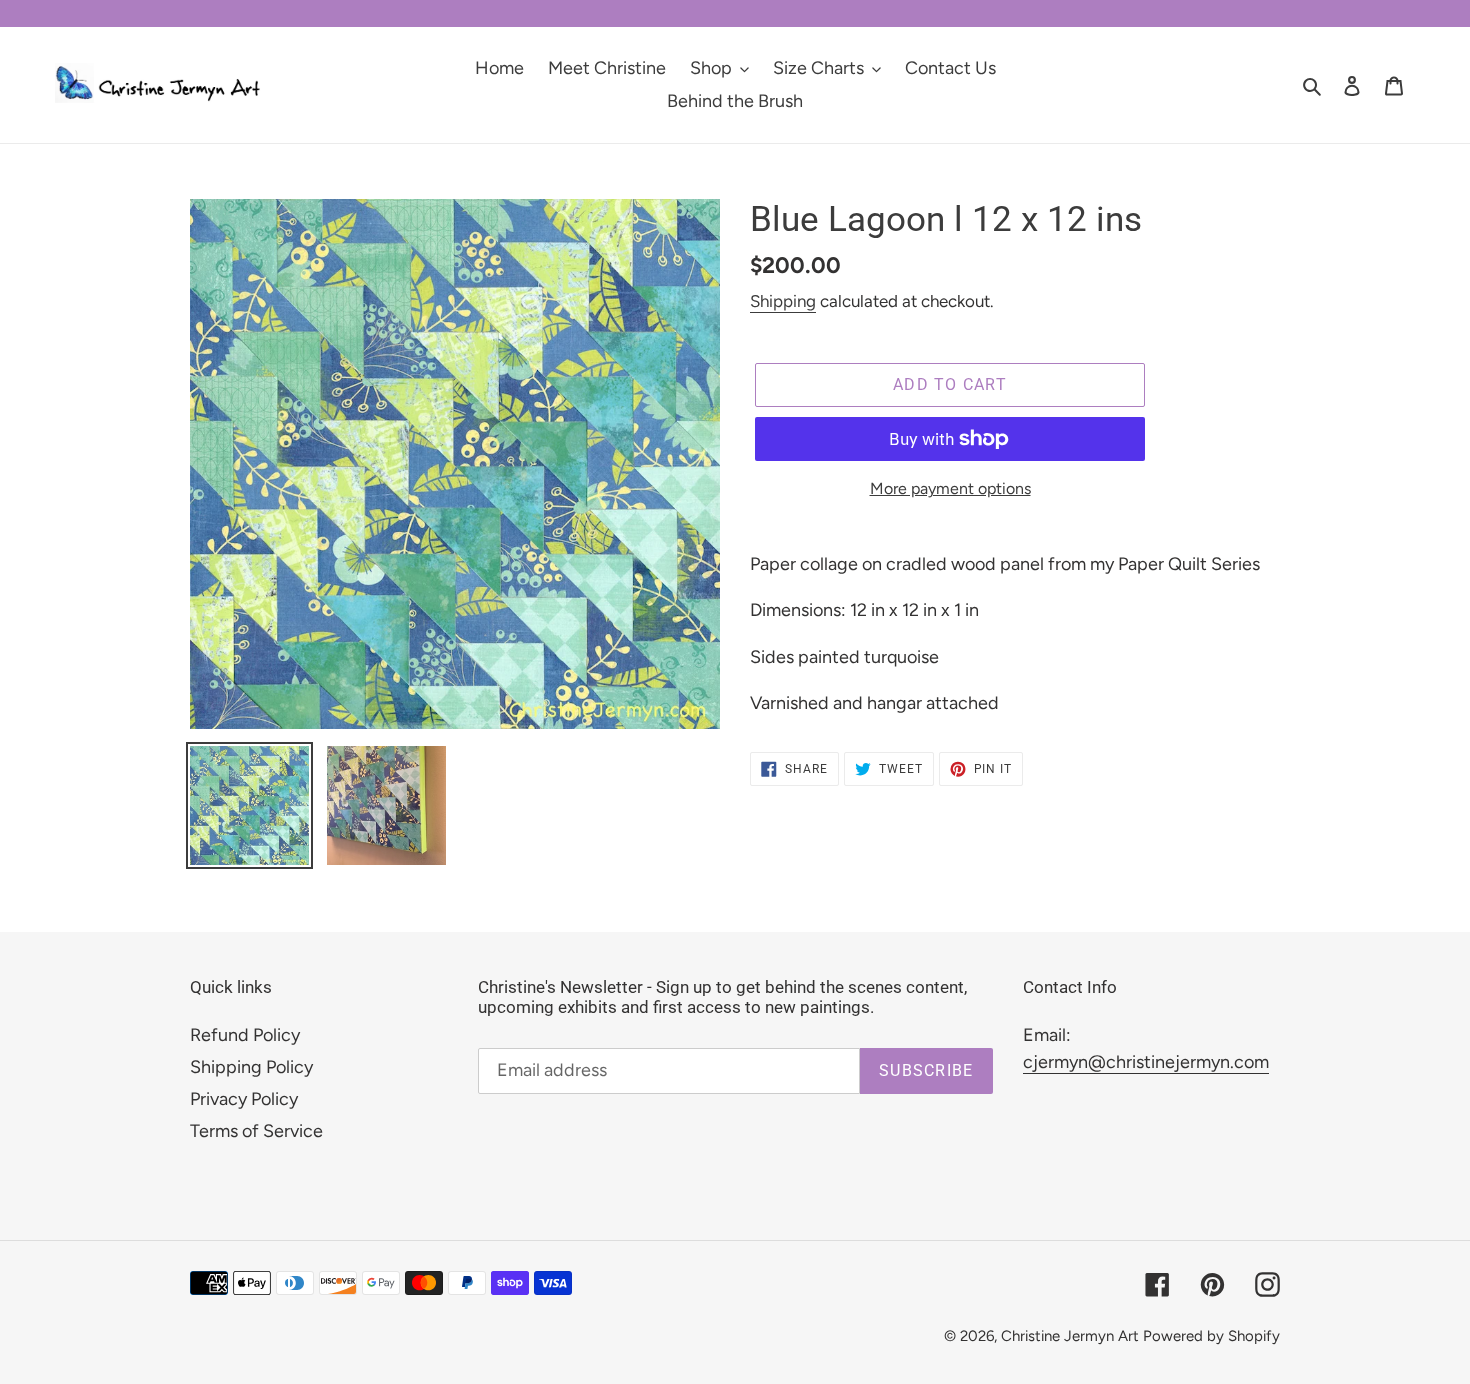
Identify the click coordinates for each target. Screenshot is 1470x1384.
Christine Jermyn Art (1070, 1336)
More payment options (950, 488)
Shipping (783, 301)
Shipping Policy (251, 1067)
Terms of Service (256, 1131)
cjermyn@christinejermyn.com (1146, 1062)
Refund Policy (245, 1035)
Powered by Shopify (1211, 1336)
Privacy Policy (244, 1099)
